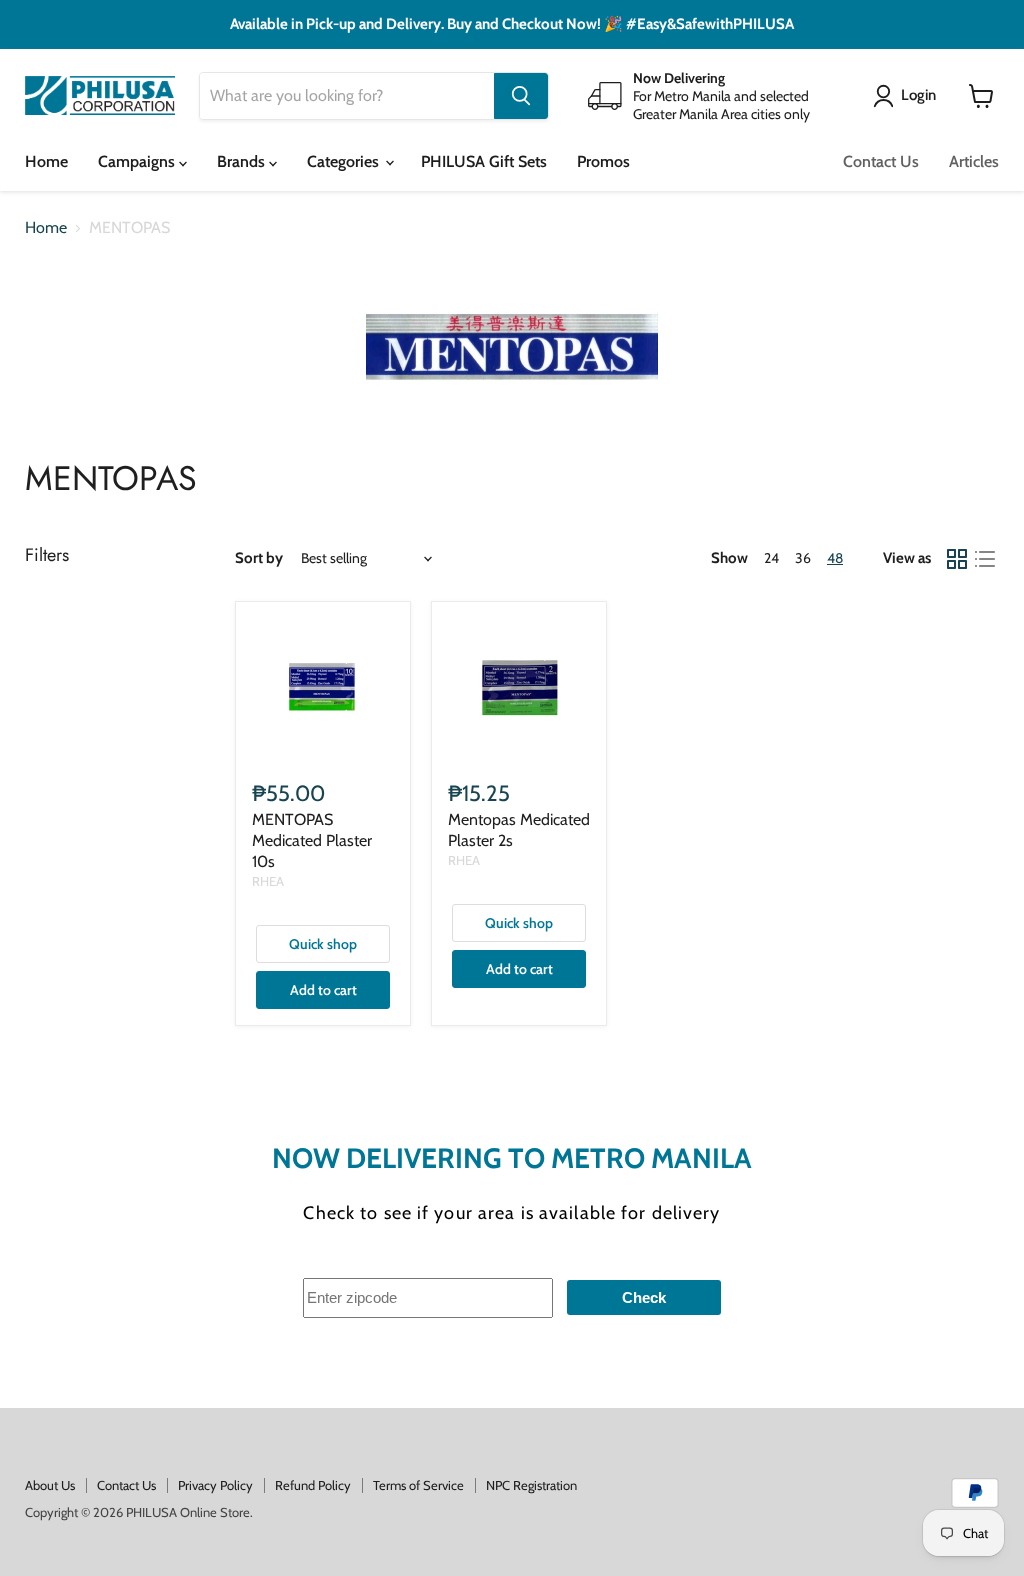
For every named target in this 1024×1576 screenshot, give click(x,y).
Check (644, 1297)
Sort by (259, 558)
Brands (243, 161)
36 (803, 558)
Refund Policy (313, 1485)
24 (771, 558)
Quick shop (323, 944)
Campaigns (138, 161)
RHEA (268, 881)
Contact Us (881, 161)
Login (918, 95)
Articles (974, 161)
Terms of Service (418, 1485)
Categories (345, 161)
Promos (603, 161)
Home (46, 161)
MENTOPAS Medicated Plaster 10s (312, 840)
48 (835, 558)
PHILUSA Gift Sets (484, 161)
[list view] (985, 559)
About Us (50, 1485)
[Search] (521, 96)
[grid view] (957, 559)
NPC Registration (531, 1485)
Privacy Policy (215, 1485)
